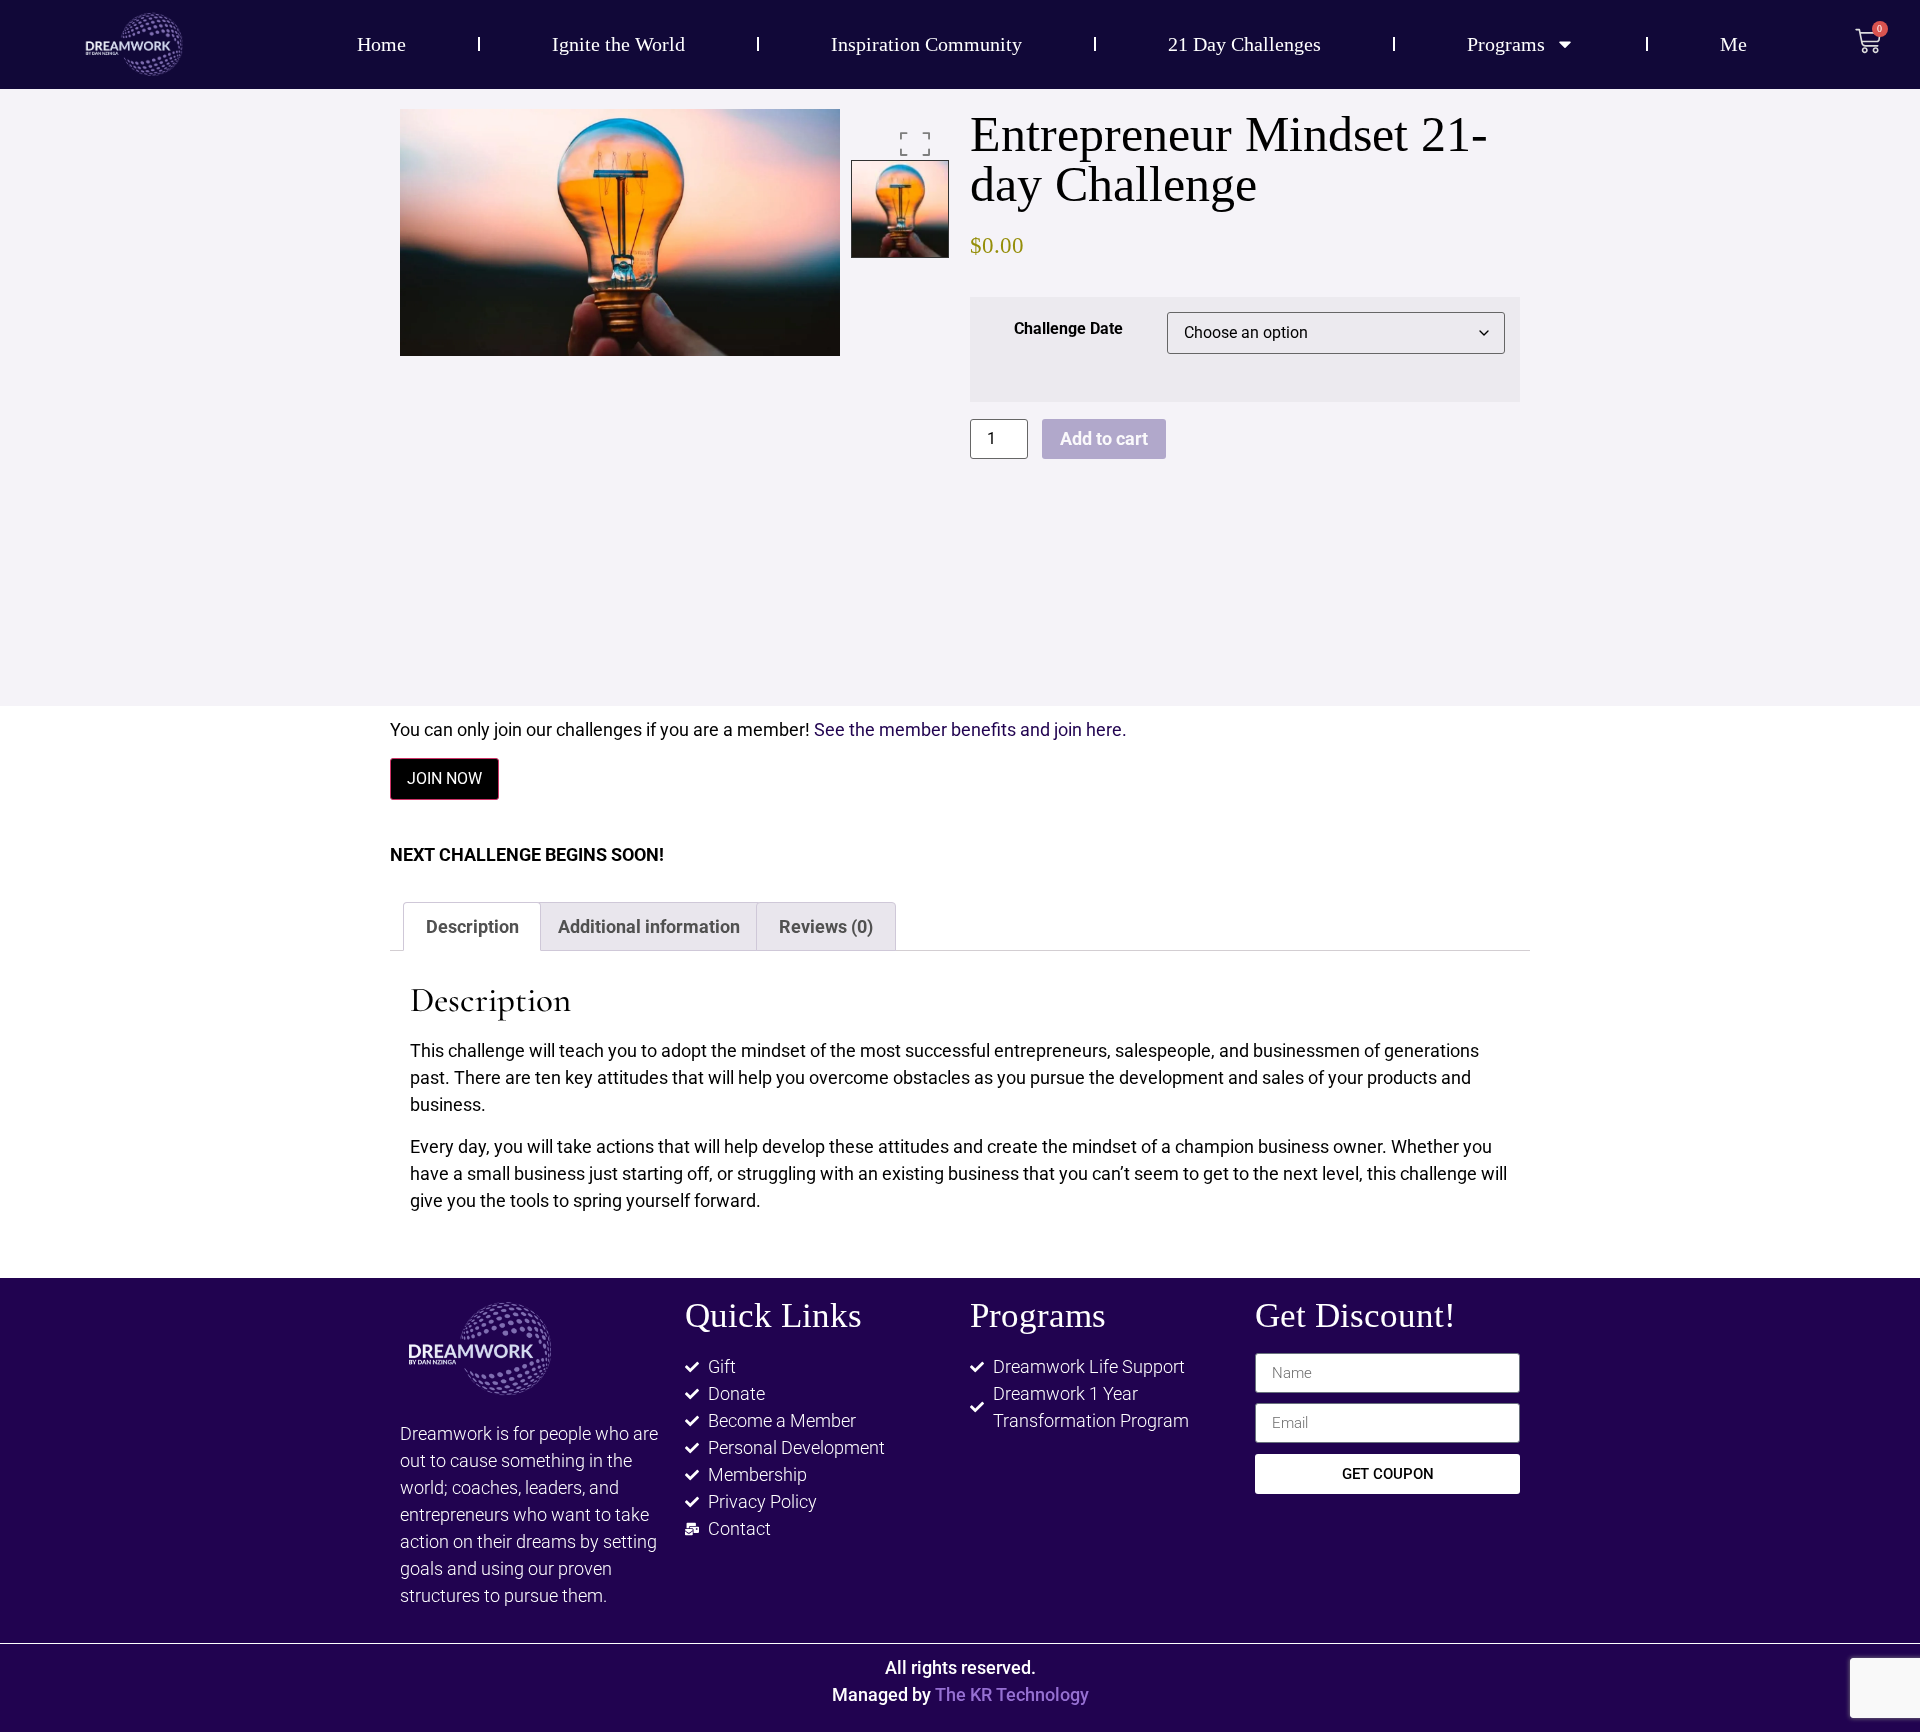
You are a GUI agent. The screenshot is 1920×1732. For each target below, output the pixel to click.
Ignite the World (618, 44)
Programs (1506, 44)
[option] (620, 233)
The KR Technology (1012, 1694)
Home (381, 44)
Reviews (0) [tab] (826, 926)
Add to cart (1104, 438)
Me (1733, 44)
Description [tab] (472, 926)
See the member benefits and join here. (970, 729)
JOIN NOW (444, 778)
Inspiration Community (926, 44)
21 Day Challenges (1244, 44)
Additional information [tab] (649, 926)
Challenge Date (1068, 329)
